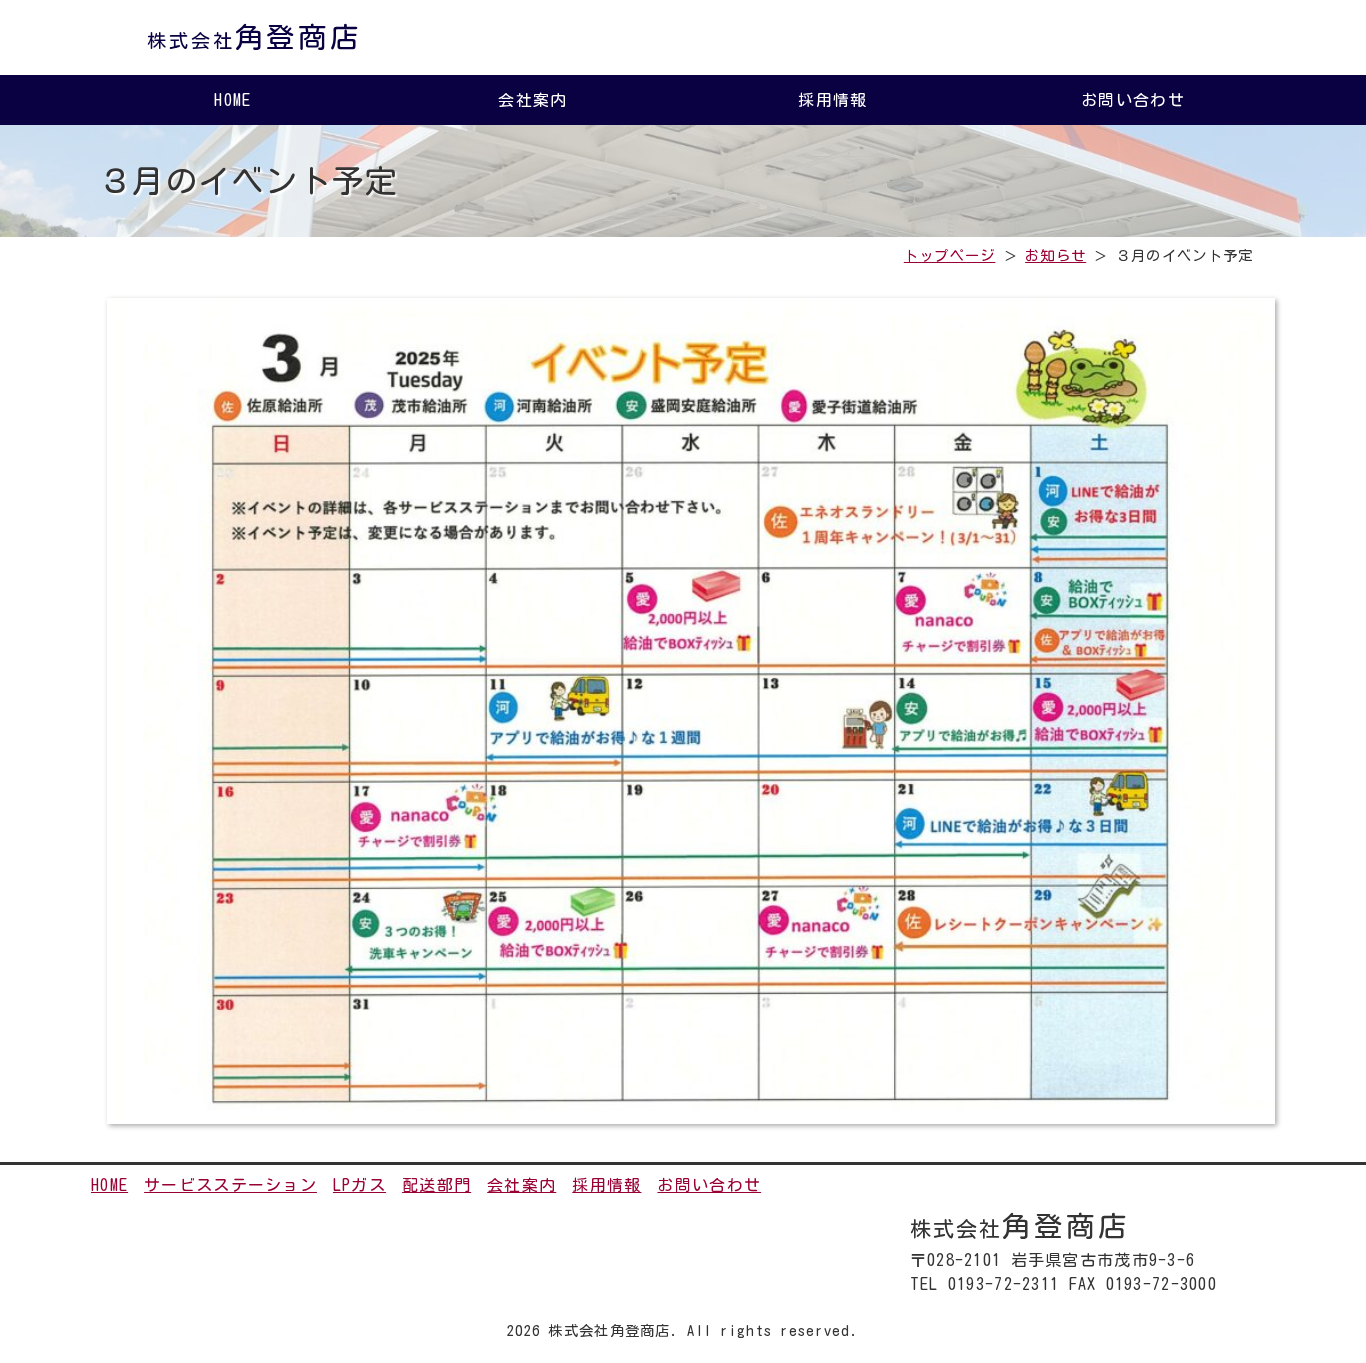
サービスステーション (230, 1185)
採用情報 (832, 100)
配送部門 (436, 1185)
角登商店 (254, 37)
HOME (232, 100)
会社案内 (532, 100)
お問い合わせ (1133, 100)
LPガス (359, 1185)
